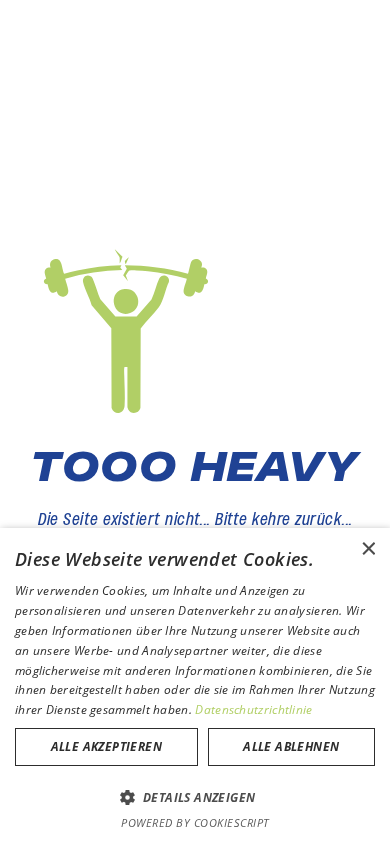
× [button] (367, 549)
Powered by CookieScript (194, 822)
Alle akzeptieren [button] (106, 746)
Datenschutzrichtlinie (253, 709)
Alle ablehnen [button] (291, 746)
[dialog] (195, 686)
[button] (195, 797)
